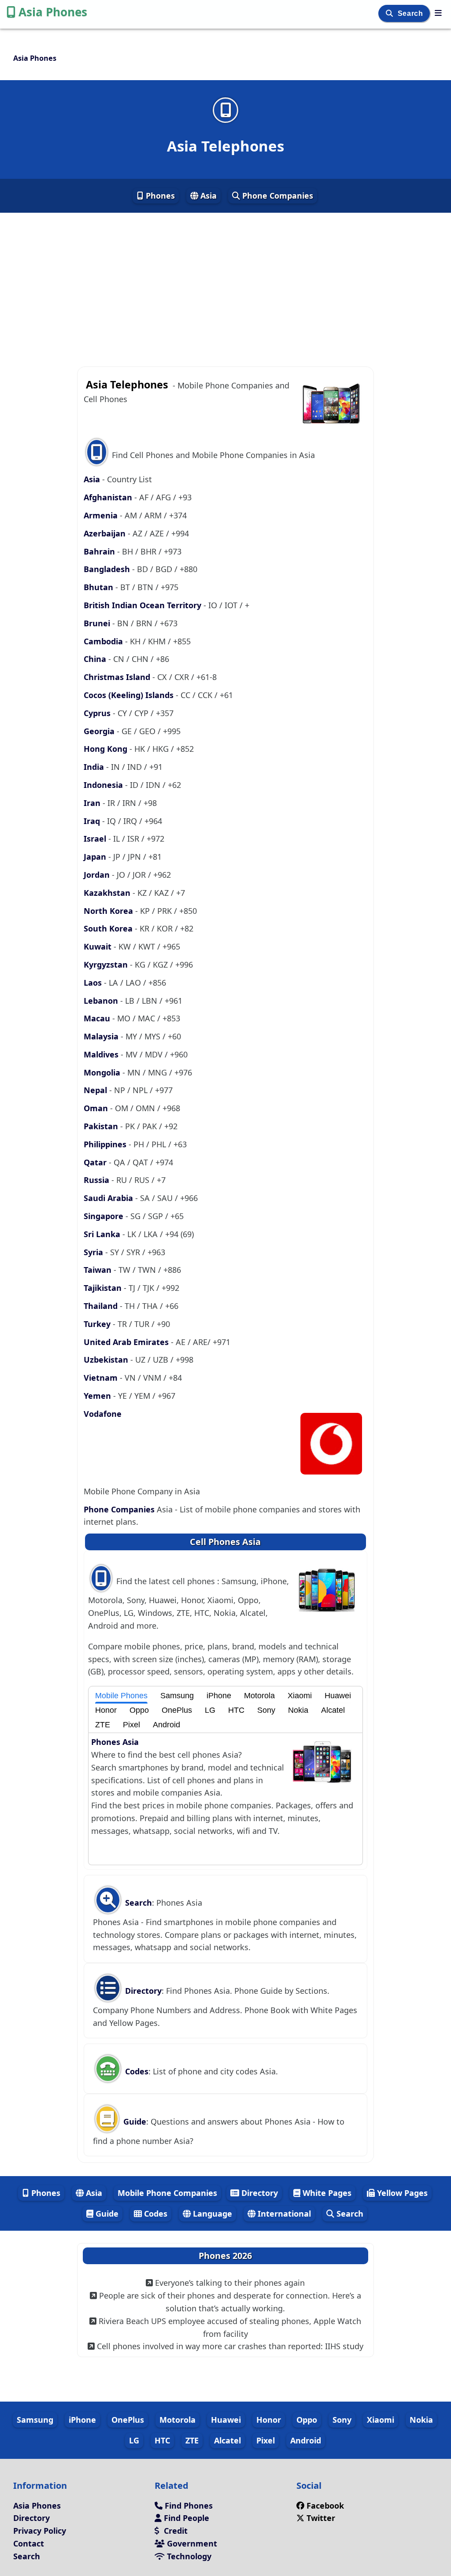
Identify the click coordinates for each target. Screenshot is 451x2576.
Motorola (259, 1696)
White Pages (326, 2193)
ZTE (103, 1725)
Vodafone (103, 1414)
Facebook (325, 2506)
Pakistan (102, 1126)
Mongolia (103, 1072)
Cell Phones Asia (225, 1542)
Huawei (338, 1696)
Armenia (102, 515)
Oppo (139, 1710)
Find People (185, 2518)
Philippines (106, 1144)
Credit (175, 2531)
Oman (97, 1108)
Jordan (98, 875)
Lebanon (102, 1001)
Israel (96, 839)
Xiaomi (300, 1696)
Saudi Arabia (109, 1198)
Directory (142, 1991)
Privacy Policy (40, 2531)
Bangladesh (108, 569)
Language (211, 2214)
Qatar (96, 1162)
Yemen (98, 1396)
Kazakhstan (108, 893)
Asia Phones (53, 12)
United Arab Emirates (127, 1342)
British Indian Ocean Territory (144, 605)
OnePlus (177, 1710)
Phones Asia (115, 1742)
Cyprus (98, 713)
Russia (98, 1180)
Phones (159, 196)
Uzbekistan (107, 1360)
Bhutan (100, 587)
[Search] (390, 13)
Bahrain (100, 551)
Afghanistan (109, 497)
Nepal (96, 1090)
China (96, 659)
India (95, 767)
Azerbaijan (106, 533)
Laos (94, 983)
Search (411, 13)
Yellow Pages (401, 2193)
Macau (98, 1018)
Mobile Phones (121, 1696)
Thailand (102, 1306)
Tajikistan (104, 1288)
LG (210, 1710)
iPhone (219, 1696)
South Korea (109, 928)
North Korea (109, 911)
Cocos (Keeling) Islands (130, 695)
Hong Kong (107, 749)
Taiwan (99, 1270)
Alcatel (333, 1710)
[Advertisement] (225, 277)
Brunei (98, 623)
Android (166, 1725)
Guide (134, 2121)
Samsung (177, 1696)
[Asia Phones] (438, 13)
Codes (136, 2071)
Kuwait (99, 946)
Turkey (98, 1324)
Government (191, 2543)
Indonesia (104, 785)
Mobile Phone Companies (167, 2193)
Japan (96, 857)
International (283, 2214)
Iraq (93, 821)
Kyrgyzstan (107, 965)
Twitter (321, 2518)
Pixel (131, 1725)
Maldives (102, 1054)
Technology (188, 2556)
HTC (236, 1710)
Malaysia (102, 1036)
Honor (106, 1710)
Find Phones (188, 2506)
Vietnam (102, 1378)
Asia (207, 196)
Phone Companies (277, 196)
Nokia (298, 1710)
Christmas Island (118, 677)
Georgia (100, 731)
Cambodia (104, 641)
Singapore (105, 1216)
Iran (93, 803)
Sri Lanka (103, 1234)
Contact (29, 2543)
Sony (266, 1710)
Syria (94, 1252)
